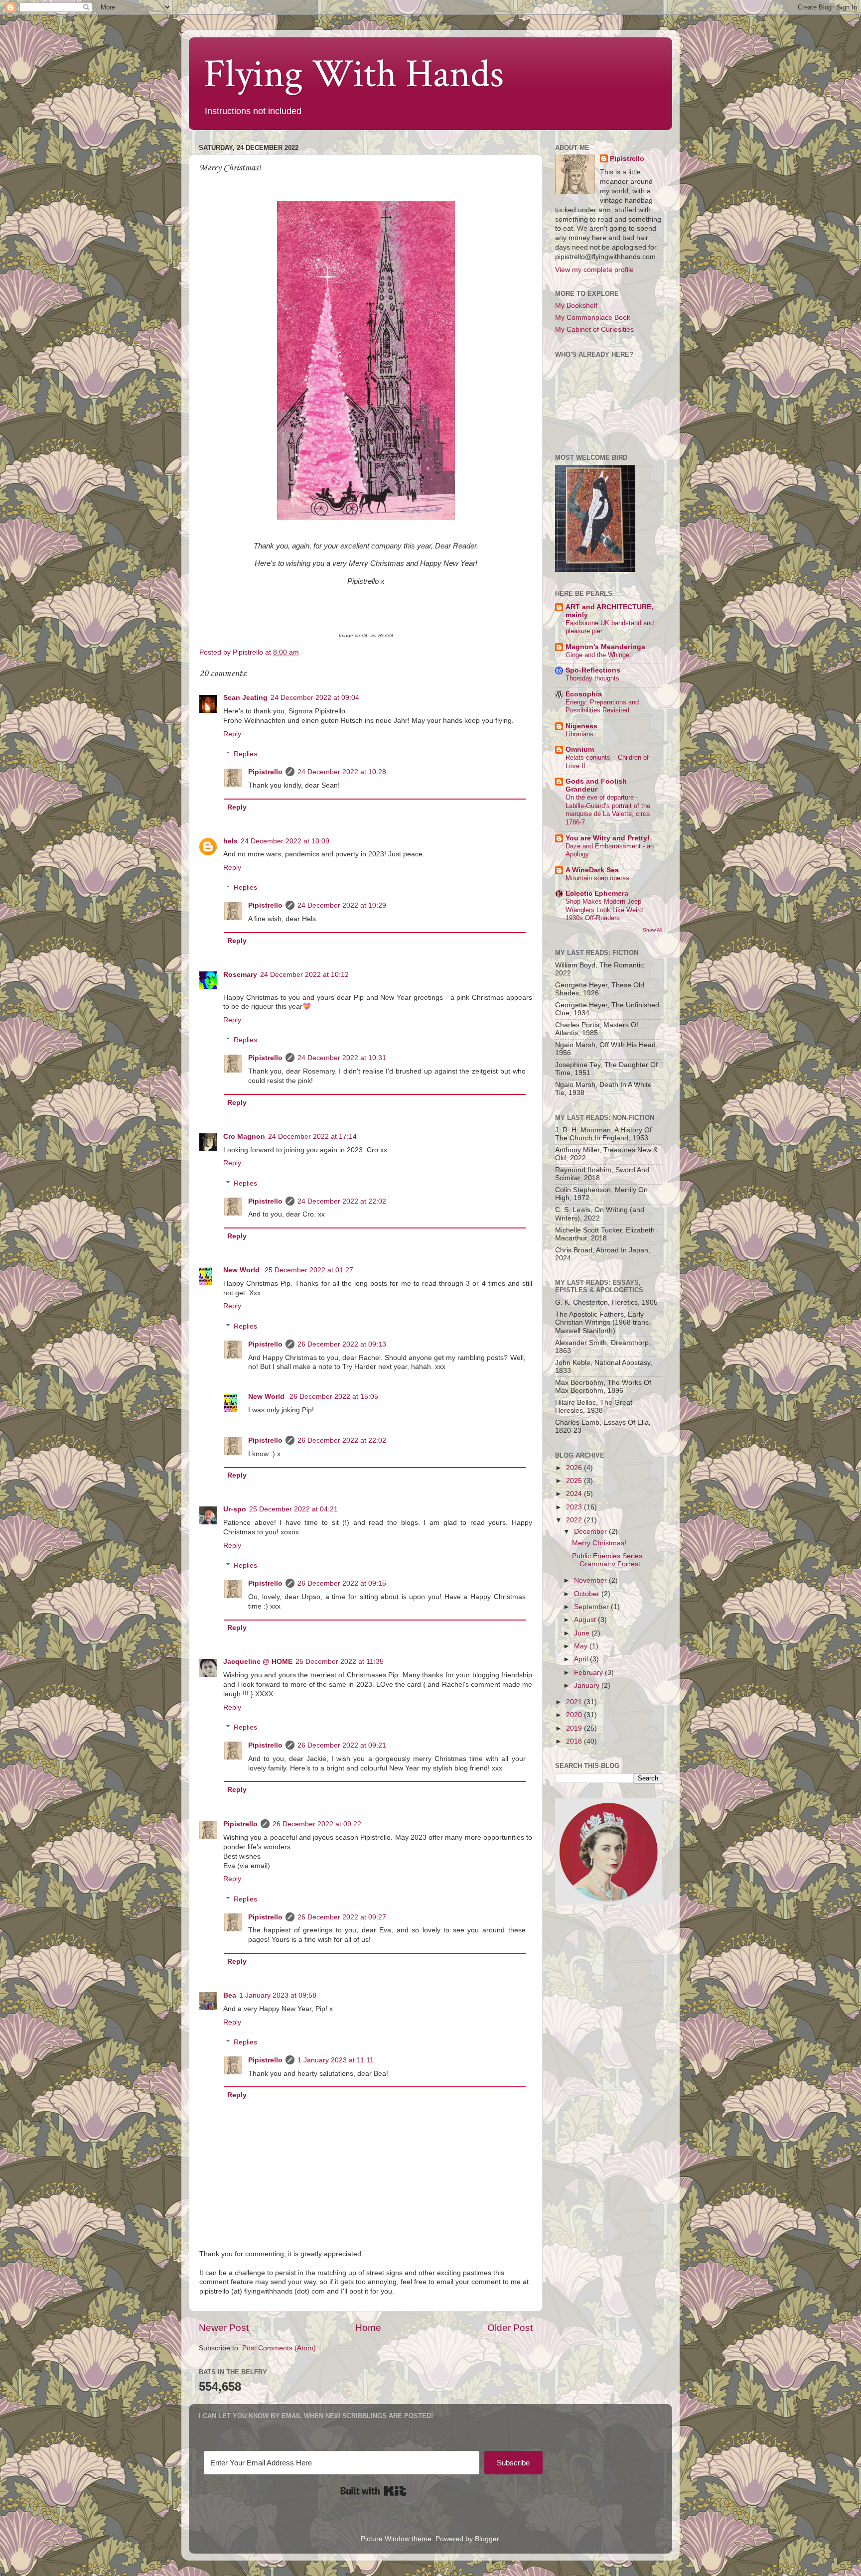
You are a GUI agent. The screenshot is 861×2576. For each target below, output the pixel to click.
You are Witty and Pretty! (608, 838)
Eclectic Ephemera (597, 893)
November (591, 1580)
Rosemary (240, 975)
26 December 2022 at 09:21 (342, 1745)
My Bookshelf (576, 306)
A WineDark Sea (592, 870)
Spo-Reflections (593, 670)
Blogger (487, 2539)
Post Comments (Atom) (279, 2348)
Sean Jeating (245, 698)
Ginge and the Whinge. (598, 655)
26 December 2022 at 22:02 (342, 1440)
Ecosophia (584, 694)
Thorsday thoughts (592, 678)
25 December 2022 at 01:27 (309, 1270)
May (582, 1646)
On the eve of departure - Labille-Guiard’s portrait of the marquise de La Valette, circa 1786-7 (608, 810)
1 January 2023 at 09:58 (278, 1995)
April (582, 1659)
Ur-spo (235, 1509)
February (589, 1673)
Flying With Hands (354, 74)
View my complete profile (594, 270)
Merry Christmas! (599, 1543)
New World (242, 1270)
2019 (575, 1728)
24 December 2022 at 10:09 (285, 841)
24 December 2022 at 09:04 (315, 698)
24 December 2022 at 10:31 (342, 1058)
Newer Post (224, 2328)
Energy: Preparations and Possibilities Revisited (602, 706)
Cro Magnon (244, 1137)
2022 (575, 1520)
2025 (575, 1481)
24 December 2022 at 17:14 (312, 1137)
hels (230, 841)
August (586, 1620)
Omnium (580, 749)
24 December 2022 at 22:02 (342, 1201)
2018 (575, 1741)
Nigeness (581, 726)
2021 (575, 1702)
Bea (230, 1995)
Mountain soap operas (597, 878)
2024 (575, 1494)
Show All (652, 930)
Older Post (510, 2328)
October (588, 1594)
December (591, 1532)
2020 (575, 1715)
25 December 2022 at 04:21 (293, 1509)
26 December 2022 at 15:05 (334, 1397)
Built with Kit (373, 2491)
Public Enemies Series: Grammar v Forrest (608, 1560)
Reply (232, 734)
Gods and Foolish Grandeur (596, 785)
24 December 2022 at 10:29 (342, 905)
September (592, 1607)
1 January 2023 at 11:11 (336, 2060)
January (588, 1686)
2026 (575, 1468)
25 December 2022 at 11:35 (340, 1662)
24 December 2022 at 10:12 (304, 975)
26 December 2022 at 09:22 (317, 1824)
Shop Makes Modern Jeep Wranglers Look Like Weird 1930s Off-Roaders (604, 910)
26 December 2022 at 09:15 (342, 1583)
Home (368, 2328)
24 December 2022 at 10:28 (342, 772)
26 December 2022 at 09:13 (342, 1344)
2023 (575, 1507)
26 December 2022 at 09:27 (342, 1917)
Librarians (579, 734)
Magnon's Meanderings (605, 647)
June (583, 1633)
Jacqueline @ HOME (258, 1662)
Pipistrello (265, 772)
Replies (245, 754)
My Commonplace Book (593, 318)
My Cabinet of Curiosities (594, 330)
